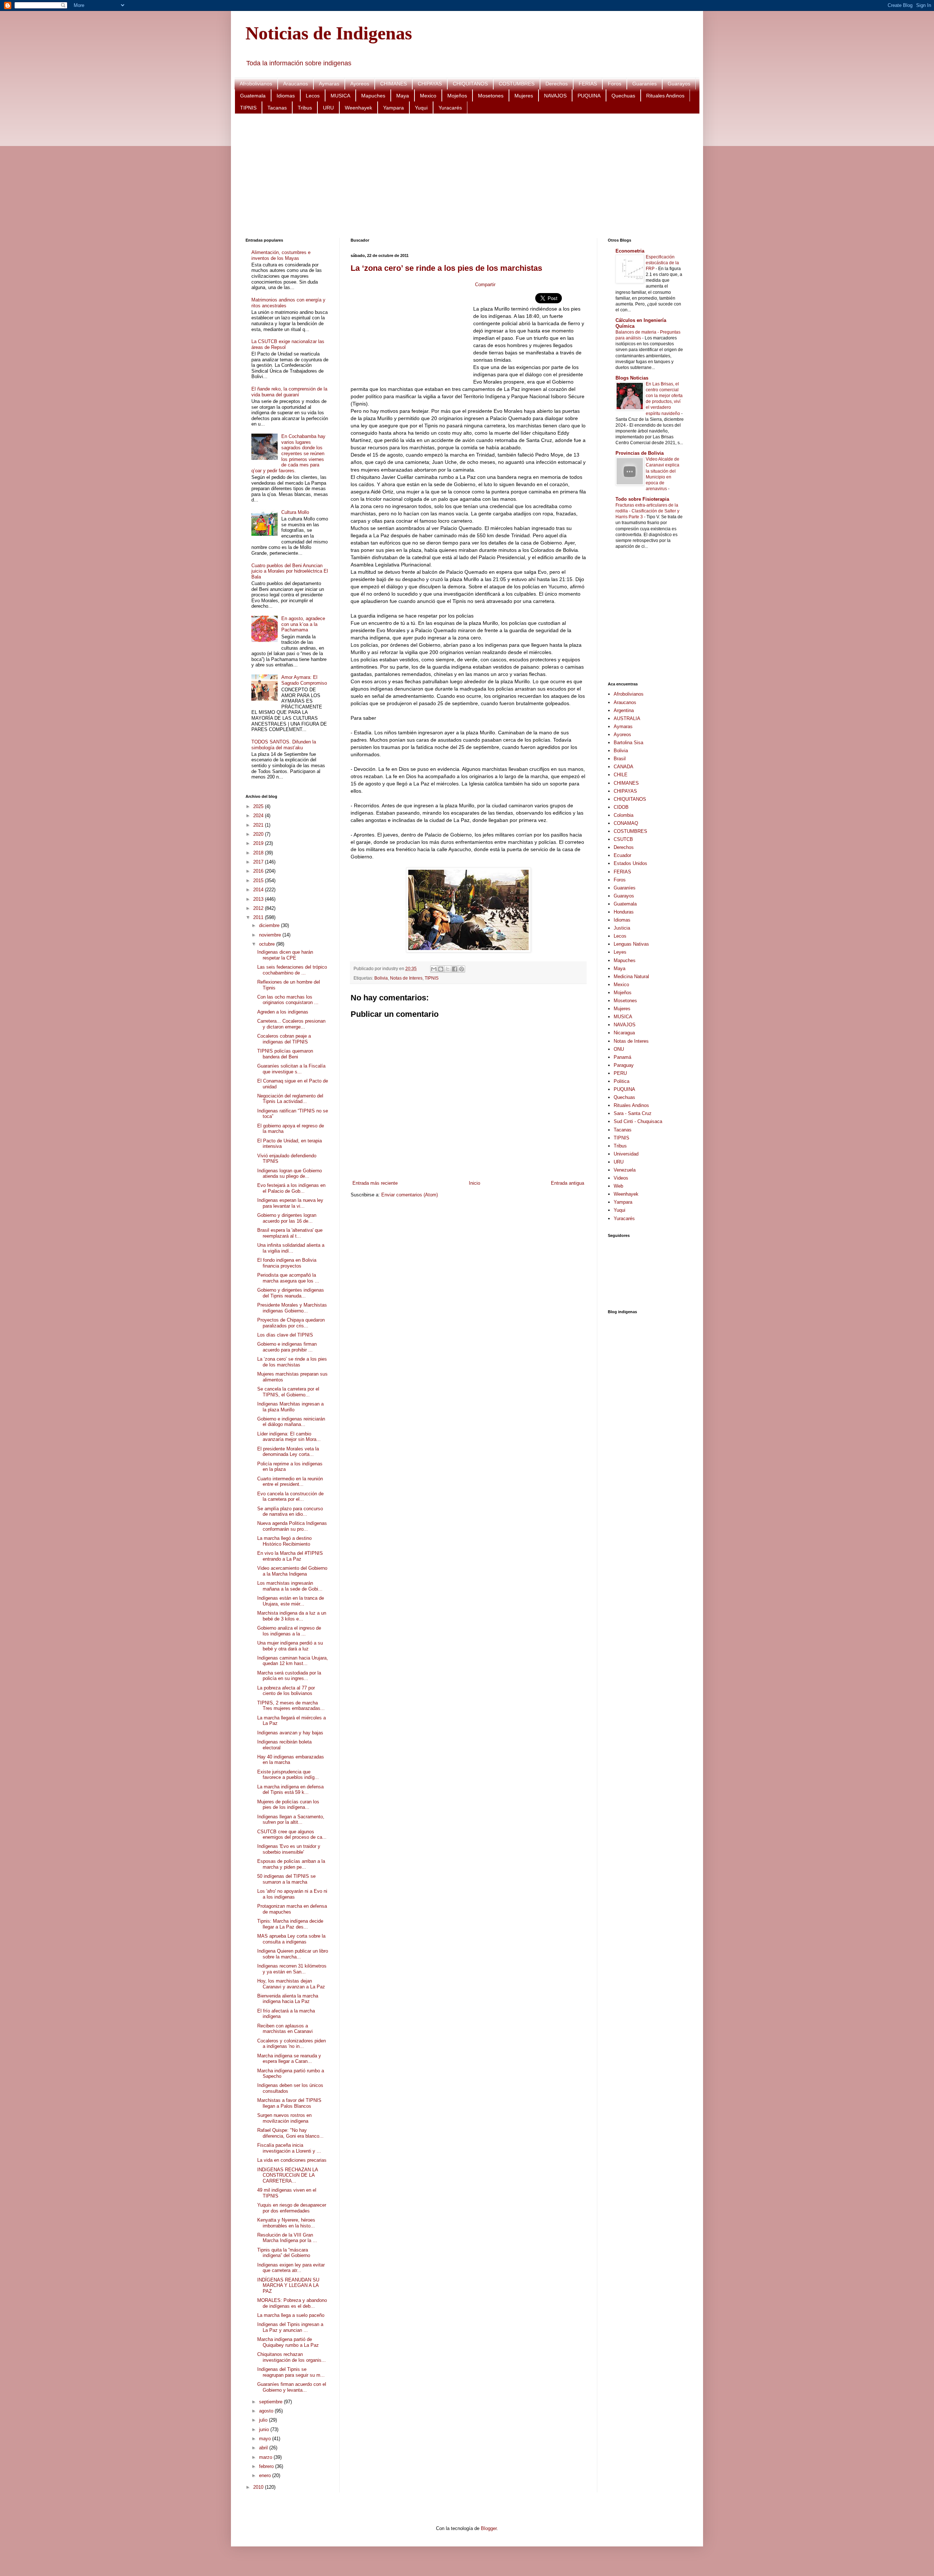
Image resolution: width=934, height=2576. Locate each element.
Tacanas (277, 108)
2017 (259, 862)
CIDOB (621, 807)
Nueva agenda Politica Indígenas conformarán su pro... (292, 1526)
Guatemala (253, 96)
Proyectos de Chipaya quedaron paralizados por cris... (291, 1323)
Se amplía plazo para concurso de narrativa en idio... (290, 1512)
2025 (259, 806)
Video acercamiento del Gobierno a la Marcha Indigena (292, 1571)
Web (618, 1186)
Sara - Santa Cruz (633, 1113)
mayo (266, 2439)
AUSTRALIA (627, 718)
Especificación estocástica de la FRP (662, 263)
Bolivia (381, 978)
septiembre (271, 2402)
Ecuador (622, 855)
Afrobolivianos (256, 84)
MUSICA (340, 96)
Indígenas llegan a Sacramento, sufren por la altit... (291, 1820)
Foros (615, 84)
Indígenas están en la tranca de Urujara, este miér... (291, 1601)
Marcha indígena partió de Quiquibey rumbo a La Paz (288, 2342)
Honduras (624, 912)
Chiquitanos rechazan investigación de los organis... (292, 2357)
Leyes (620, 952)
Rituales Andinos (665, 96)
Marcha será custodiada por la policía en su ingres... (289, 1676)
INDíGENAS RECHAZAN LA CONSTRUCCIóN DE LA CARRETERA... (287, 2175)
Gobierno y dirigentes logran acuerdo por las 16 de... (287, 1218)
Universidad (626, 1154)
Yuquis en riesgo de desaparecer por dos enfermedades (292, 2208)
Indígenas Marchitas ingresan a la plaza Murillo (290, 1407)
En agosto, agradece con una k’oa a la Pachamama (303, 624)
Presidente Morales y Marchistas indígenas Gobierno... (292, 1308)
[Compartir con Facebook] (455, 969)
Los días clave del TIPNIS (285, 1335)
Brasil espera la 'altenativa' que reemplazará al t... (290, 1233)
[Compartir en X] (448, 969)
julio (264, 2420)
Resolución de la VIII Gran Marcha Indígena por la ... (287, 2238)
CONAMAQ (626, 823)
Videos (621, 1178)
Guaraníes (644, 84)
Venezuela (625, 1170)
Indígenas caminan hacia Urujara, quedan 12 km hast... (293, 1661)
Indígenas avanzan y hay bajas (290, 1733)
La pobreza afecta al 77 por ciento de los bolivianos (286, 1691)
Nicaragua (624, 1033)
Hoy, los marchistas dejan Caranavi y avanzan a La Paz (291, 1984)
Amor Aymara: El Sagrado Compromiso (304, 680)
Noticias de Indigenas (329, 33)
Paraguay (624, 1065)
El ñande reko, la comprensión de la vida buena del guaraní (289, 392)
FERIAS (588, 84)
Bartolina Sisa (628, 743)
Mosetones (491, 96)
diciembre (270, 925)
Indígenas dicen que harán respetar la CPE (285, 955)
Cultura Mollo (295, 512)
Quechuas (623, 96)
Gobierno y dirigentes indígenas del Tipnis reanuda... (291, 1293)
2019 (259, 843)
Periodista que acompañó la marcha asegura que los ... (288, 1278)
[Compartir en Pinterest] (462, 969)
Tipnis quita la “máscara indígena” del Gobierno (284, 2253)
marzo (266, 2457)
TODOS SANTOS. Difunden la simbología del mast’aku (284, 745)
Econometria (630, 251)
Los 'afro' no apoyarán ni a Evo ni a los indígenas (292, 1894)
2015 (259, 881)
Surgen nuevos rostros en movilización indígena (284, 2118)
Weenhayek (358, 108)
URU (328, 108)
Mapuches (373, 96)
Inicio (474, 1183)
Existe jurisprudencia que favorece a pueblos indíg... (288, 1775)
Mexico (428, 96)
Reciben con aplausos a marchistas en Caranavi (285, 2029)
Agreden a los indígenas (283, 1012)
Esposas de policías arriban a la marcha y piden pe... (291, 1864)
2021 (259, 825)
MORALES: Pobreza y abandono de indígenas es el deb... (292, 2303)
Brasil (620, 759)
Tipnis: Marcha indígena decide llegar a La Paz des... (290, 1924)
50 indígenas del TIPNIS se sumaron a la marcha (286, 1879)
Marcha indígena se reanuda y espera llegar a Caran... (289, 2059)
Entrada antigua (568, 1183)
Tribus (305, 108)
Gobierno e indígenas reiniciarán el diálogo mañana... (291, 1422)
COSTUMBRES (517, 84)
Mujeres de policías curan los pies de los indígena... (288, 1805)
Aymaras (329, 84)
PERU (620, 1073)
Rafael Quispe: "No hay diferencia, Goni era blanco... (290, 2133)
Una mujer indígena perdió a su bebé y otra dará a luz (290, 1646)
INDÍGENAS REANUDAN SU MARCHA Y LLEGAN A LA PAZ (288, 2285)
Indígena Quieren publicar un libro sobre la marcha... (293, 1954)
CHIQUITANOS (470, 84)
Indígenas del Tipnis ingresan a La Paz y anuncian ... (290, 2327)
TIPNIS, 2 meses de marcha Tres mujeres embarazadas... (291, 1706)
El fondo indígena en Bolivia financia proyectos (287, 1263)
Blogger (489, 2528)
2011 (259, 917)
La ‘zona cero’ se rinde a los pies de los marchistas (446, 268)
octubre (268, 944)
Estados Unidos (630, 863)
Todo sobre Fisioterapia (642, 499)
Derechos (557, 84)
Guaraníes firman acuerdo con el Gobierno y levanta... (292, 2387)
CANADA (624, 767)
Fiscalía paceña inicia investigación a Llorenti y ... (289, 2148)
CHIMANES (393, 84)
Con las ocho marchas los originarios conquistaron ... (288, 1000)
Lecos (313, 96)
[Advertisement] (464, 176)
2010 (259, 2487)
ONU (619, 1049)
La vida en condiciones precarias (292, 2160)
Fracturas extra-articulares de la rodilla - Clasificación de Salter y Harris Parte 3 (647, 511)
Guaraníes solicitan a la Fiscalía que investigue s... (291, 1069)
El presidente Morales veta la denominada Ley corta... (288, 1452)
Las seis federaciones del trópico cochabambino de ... (292, 970)
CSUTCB (623, 839)
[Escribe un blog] (441, 969)
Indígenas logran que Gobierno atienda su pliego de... (290, 1174)
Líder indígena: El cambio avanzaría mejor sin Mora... (289, 1437)
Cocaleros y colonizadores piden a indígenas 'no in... (292, 2044)
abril (264, 2448)
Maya (403, 96)
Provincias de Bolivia (640, 453)
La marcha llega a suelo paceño (291, 2315)
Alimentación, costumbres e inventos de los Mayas (281, 255)
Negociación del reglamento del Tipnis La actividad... (290, 1099)
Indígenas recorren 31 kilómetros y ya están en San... (292, 1969)
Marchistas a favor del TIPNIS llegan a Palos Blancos (289, 2103)
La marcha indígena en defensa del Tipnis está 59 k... (290, 1790)
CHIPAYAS (430, 84)
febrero (267, 2466)
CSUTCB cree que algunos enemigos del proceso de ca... (292, 1835)
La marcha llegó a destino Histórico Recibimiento (284, 1541)
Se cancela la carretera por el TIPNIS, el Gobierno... (288, 1392)
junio (265, 2429)
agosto (267, 2411)
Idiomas (286, 96)
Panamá (622, 1057)
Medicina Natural (631, 976)
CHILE (621, 775)
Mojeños (457, 96)
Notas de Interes (406, 978)
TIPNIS (248, 108)
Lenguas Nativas (631, 944)
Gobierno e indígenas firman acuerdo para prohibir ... (287, 1347)
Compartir (485, 284)
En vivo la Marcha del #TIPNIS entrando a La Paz (290, 1556)
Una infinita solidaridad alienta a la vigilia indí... (291, 1248)
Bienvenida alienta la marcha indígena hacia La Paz (288, 1999)
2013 (259, 899)
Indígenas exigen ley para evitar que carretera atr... (291, 2268)
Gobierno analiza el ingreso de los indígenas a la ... (289, 1631)
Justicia (622, 928)
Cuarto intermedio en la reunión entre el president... (290, 1482)
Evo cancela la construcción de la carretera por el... (290, 1497)
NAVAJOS (555, 96)
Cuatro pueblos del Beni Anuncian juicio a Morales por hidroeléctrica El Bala (290, 571)
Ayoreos (360, 84)
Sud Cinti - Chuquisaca (638, 1121)
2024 (259, 816)
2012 (259, 908)
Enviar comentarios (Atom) (410, 1195)
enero (266, 2475)
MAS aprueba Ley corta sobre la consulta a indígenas (291, 1939)
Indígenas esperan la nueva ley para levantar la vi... (290, 1203)
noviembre (271, 935)
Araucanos (296, 84)
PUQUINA (589, 96)
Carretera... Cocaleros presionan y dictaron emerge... (291, 1024)
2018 (259, 853)
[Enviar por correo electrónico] (434, 969)
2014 (259, 890)
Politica (622, 1081)
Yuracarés (450, 108)
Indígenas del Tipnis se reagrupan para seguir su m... (291, 2372)
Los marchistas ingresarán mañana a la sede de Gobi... (290, 1586)
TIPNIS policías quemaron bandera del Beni (285, 1054)
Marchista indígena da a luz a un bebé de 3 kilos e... (292, 1616)
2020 (259, 834)
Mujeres (524, 96)
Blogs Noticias (632, 378)
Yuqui (421, 108)
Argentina (624, 710)
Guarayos (679, 84)
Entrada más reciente (375, 1183)
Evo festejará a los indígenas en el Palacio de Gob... (291, 1188)
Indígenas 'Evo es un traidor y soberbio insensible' (289, 1849)
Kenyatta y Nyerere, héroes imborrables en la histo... (286, 2223)
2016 (259, 871)
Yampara (393, 108)
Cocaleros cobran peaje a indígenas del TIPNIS (284, 1039)
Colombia (624, 815)
